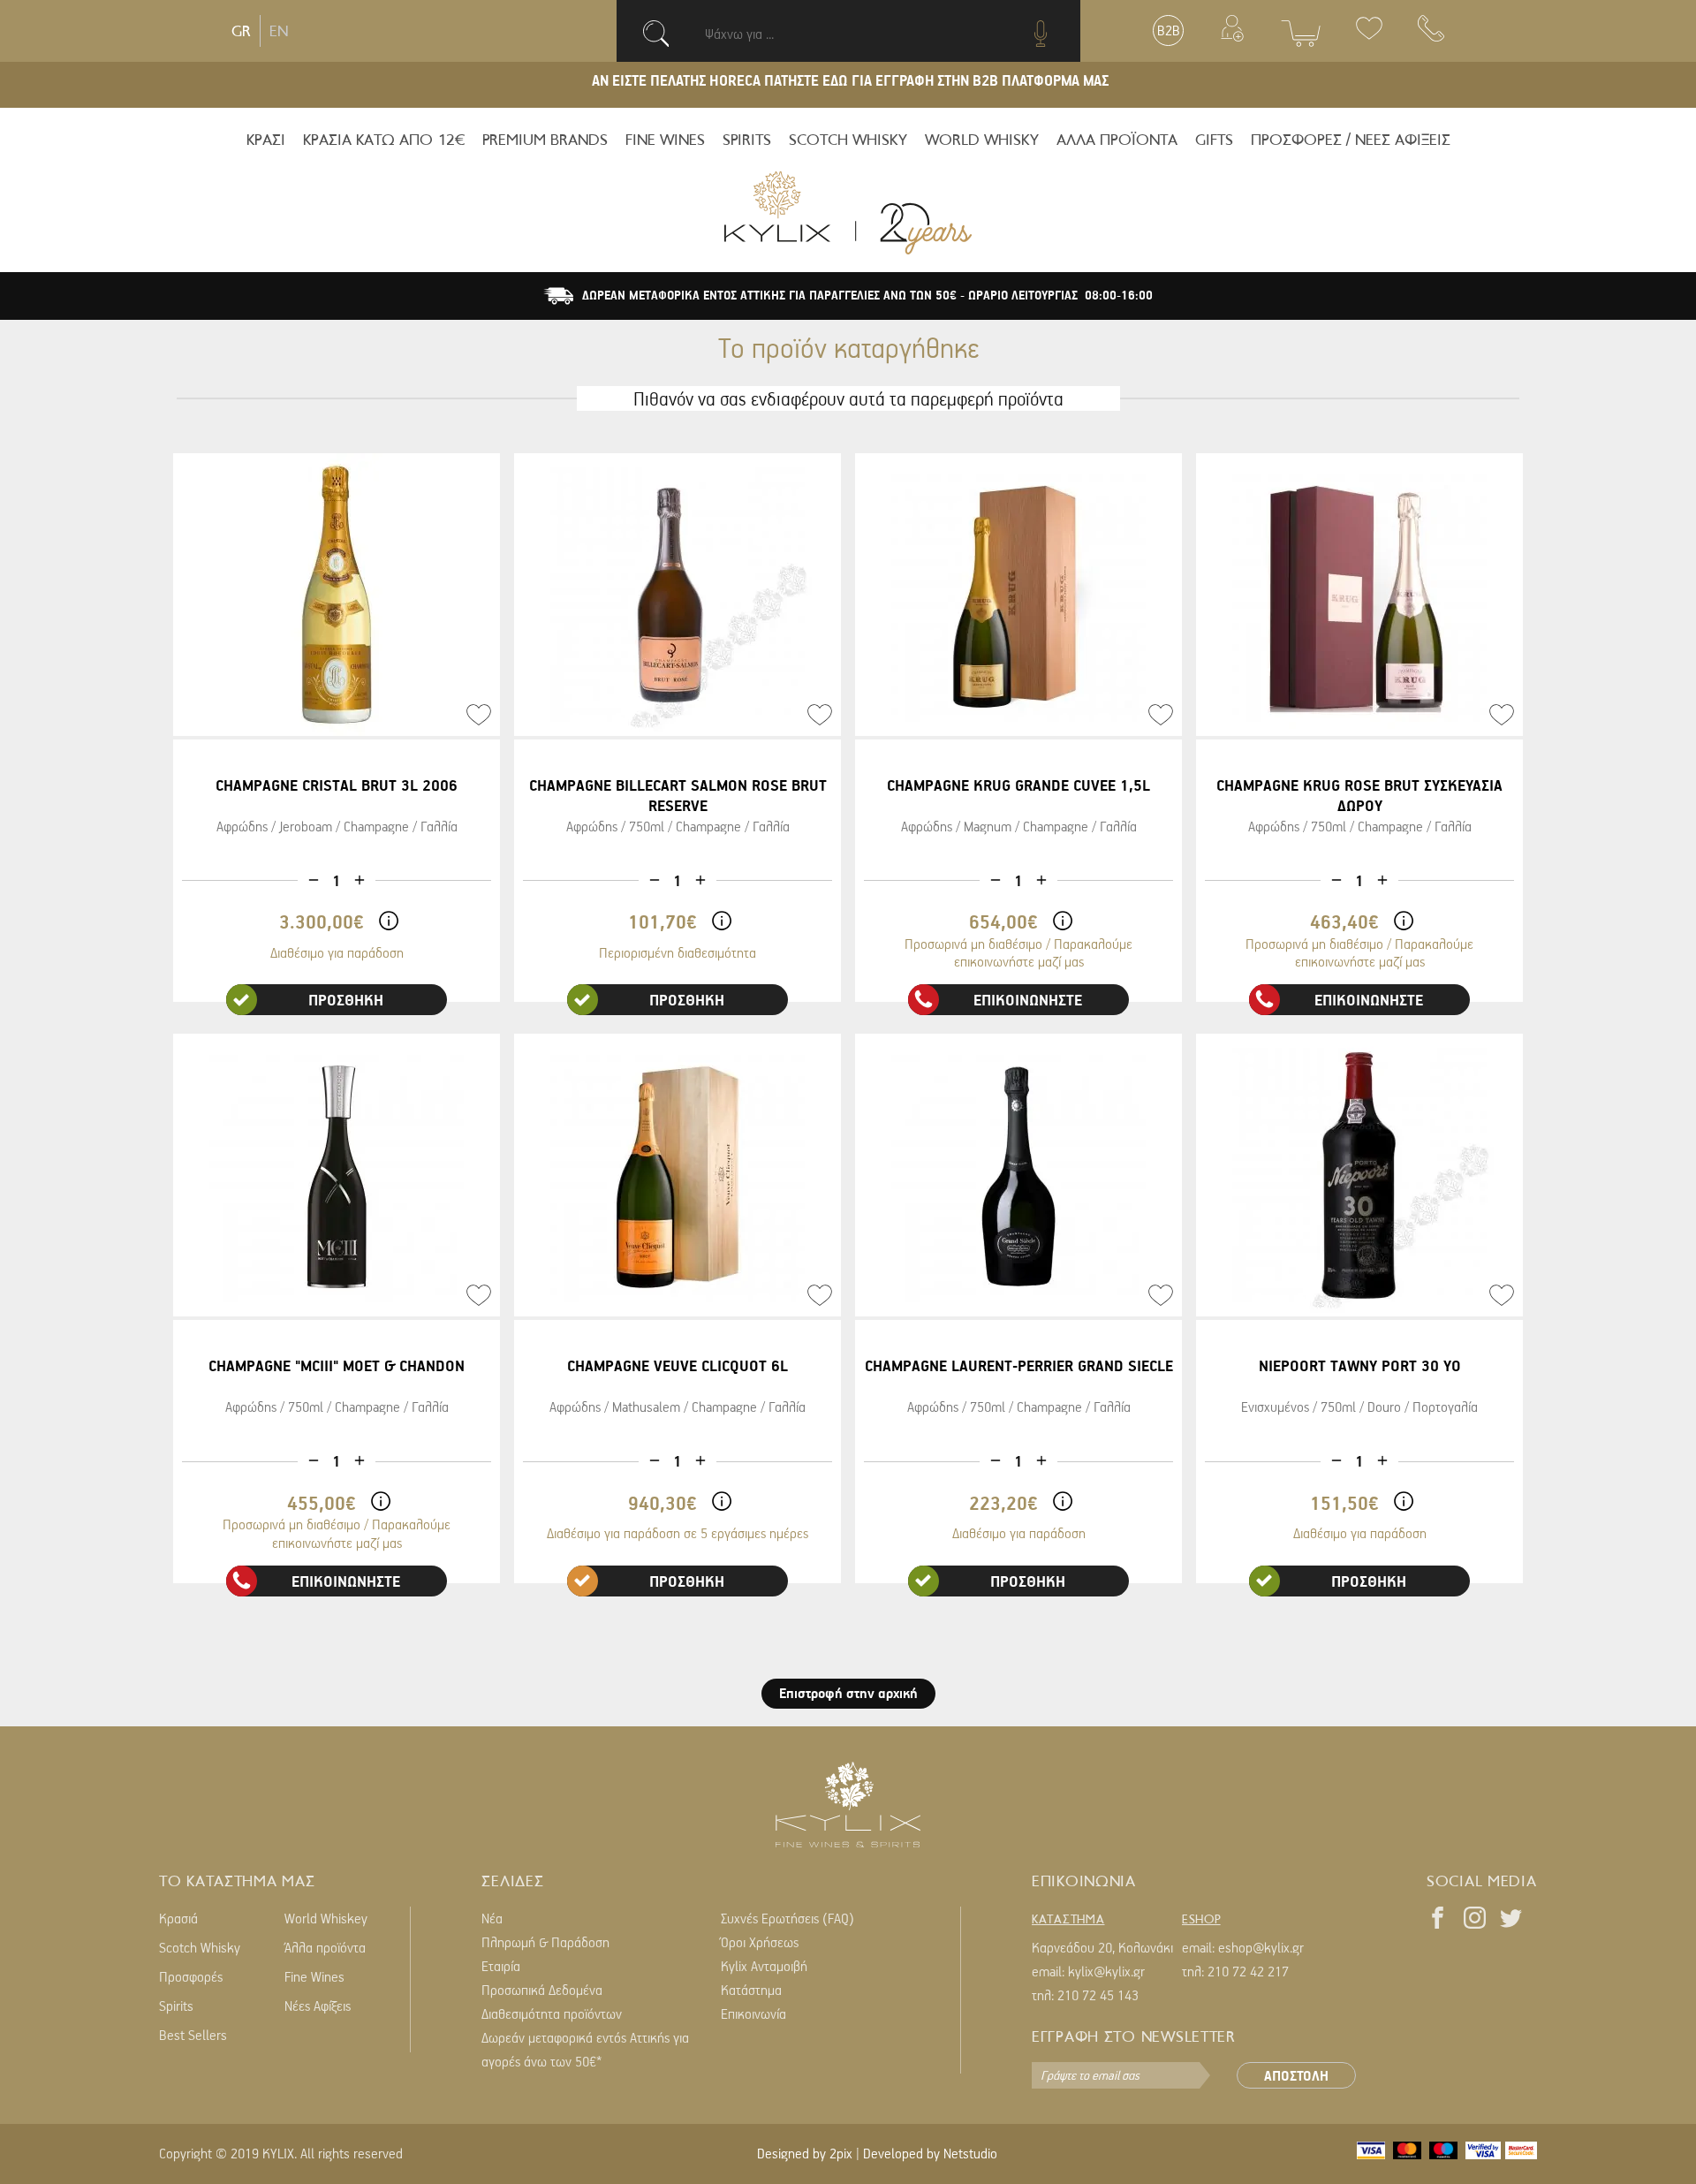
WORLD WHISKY (982, 140)
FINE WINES (665, 140)
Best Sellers (193, 2035)
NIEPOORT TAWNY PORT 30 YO (1360, 1365)
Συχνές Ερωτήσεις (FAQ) (787, 1918)
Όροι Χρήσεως (760, 1942)
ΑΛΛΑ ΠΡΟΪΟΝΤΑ (1117, 140)
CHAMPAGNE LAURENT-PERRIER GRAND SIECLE (1019, 1365)
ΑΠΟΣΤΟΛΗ (1296, 2075)
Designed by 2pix (805, 2153)
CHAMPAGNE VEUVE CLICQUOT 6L (678, 1365)
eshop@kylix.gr (1261, 1947)
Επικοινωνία (753, 2013)
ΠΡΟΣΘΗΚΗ (346, 1000)
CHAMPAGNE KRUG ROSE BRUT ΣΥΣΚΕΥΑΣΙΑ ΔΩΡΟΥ (1359, 795)
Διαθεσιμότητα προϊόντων (552, 2013)
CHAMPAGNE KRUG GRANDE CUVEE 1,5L (1018, 785)
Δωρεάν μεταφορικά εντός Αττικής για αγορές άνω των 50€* (585, 2049)
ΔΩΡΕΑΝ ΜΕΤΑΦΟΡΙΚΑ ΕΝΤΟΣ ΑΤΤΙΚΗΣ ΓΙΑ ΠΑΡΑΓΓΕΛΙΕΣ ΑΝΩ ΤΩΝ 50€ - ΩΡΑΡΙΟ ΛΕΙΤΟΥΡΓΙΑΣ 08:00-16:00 (867, 295)
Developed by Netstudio (930, 2153)
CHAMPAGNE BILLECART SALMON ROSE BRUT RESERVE (678, 795)
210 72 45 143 (1098, 1995)
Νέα (492, 1918)
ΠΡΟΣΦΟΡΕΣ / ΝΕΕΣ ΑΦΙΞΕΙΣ (1351, 140)
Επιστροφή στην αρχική (848, 1693)
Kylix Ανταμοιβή (764, 1966)
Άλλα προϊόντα (325, 1947)
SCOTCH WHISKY (848, 140)
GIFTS (1214, 140)
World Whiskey (326, 1918)
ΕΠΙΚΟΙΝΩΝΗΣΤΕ (1028, 1000)
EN (279, 31)
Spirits (176, 2006)
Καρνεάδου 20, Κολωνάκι (1102, 1947)
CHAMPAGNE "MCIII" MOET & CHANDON (337, 1365)
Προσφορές (191, 1976)
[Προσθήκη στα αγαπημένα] (479, 715)
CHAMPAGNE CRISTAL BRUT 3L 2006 (337, 785)
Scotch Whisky (200, 1947)
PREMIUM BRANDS (545, 140)
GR (241, 31)
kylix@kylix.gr (1106, 1971)
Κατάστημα (751, 1990)
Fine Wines (314, 1976)
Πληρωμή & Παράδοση (545, 1942)
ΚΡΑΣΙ (266, 140)
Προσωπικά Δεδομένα (542, 1990)
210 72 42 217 (1248, 1971)
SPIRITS (747, 140)
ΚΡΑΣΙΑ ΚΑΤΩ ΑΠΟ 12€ (384, 140)
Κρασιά (178, 1918)
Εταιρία (501, 1966)
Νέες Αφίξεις (318, 2006)
